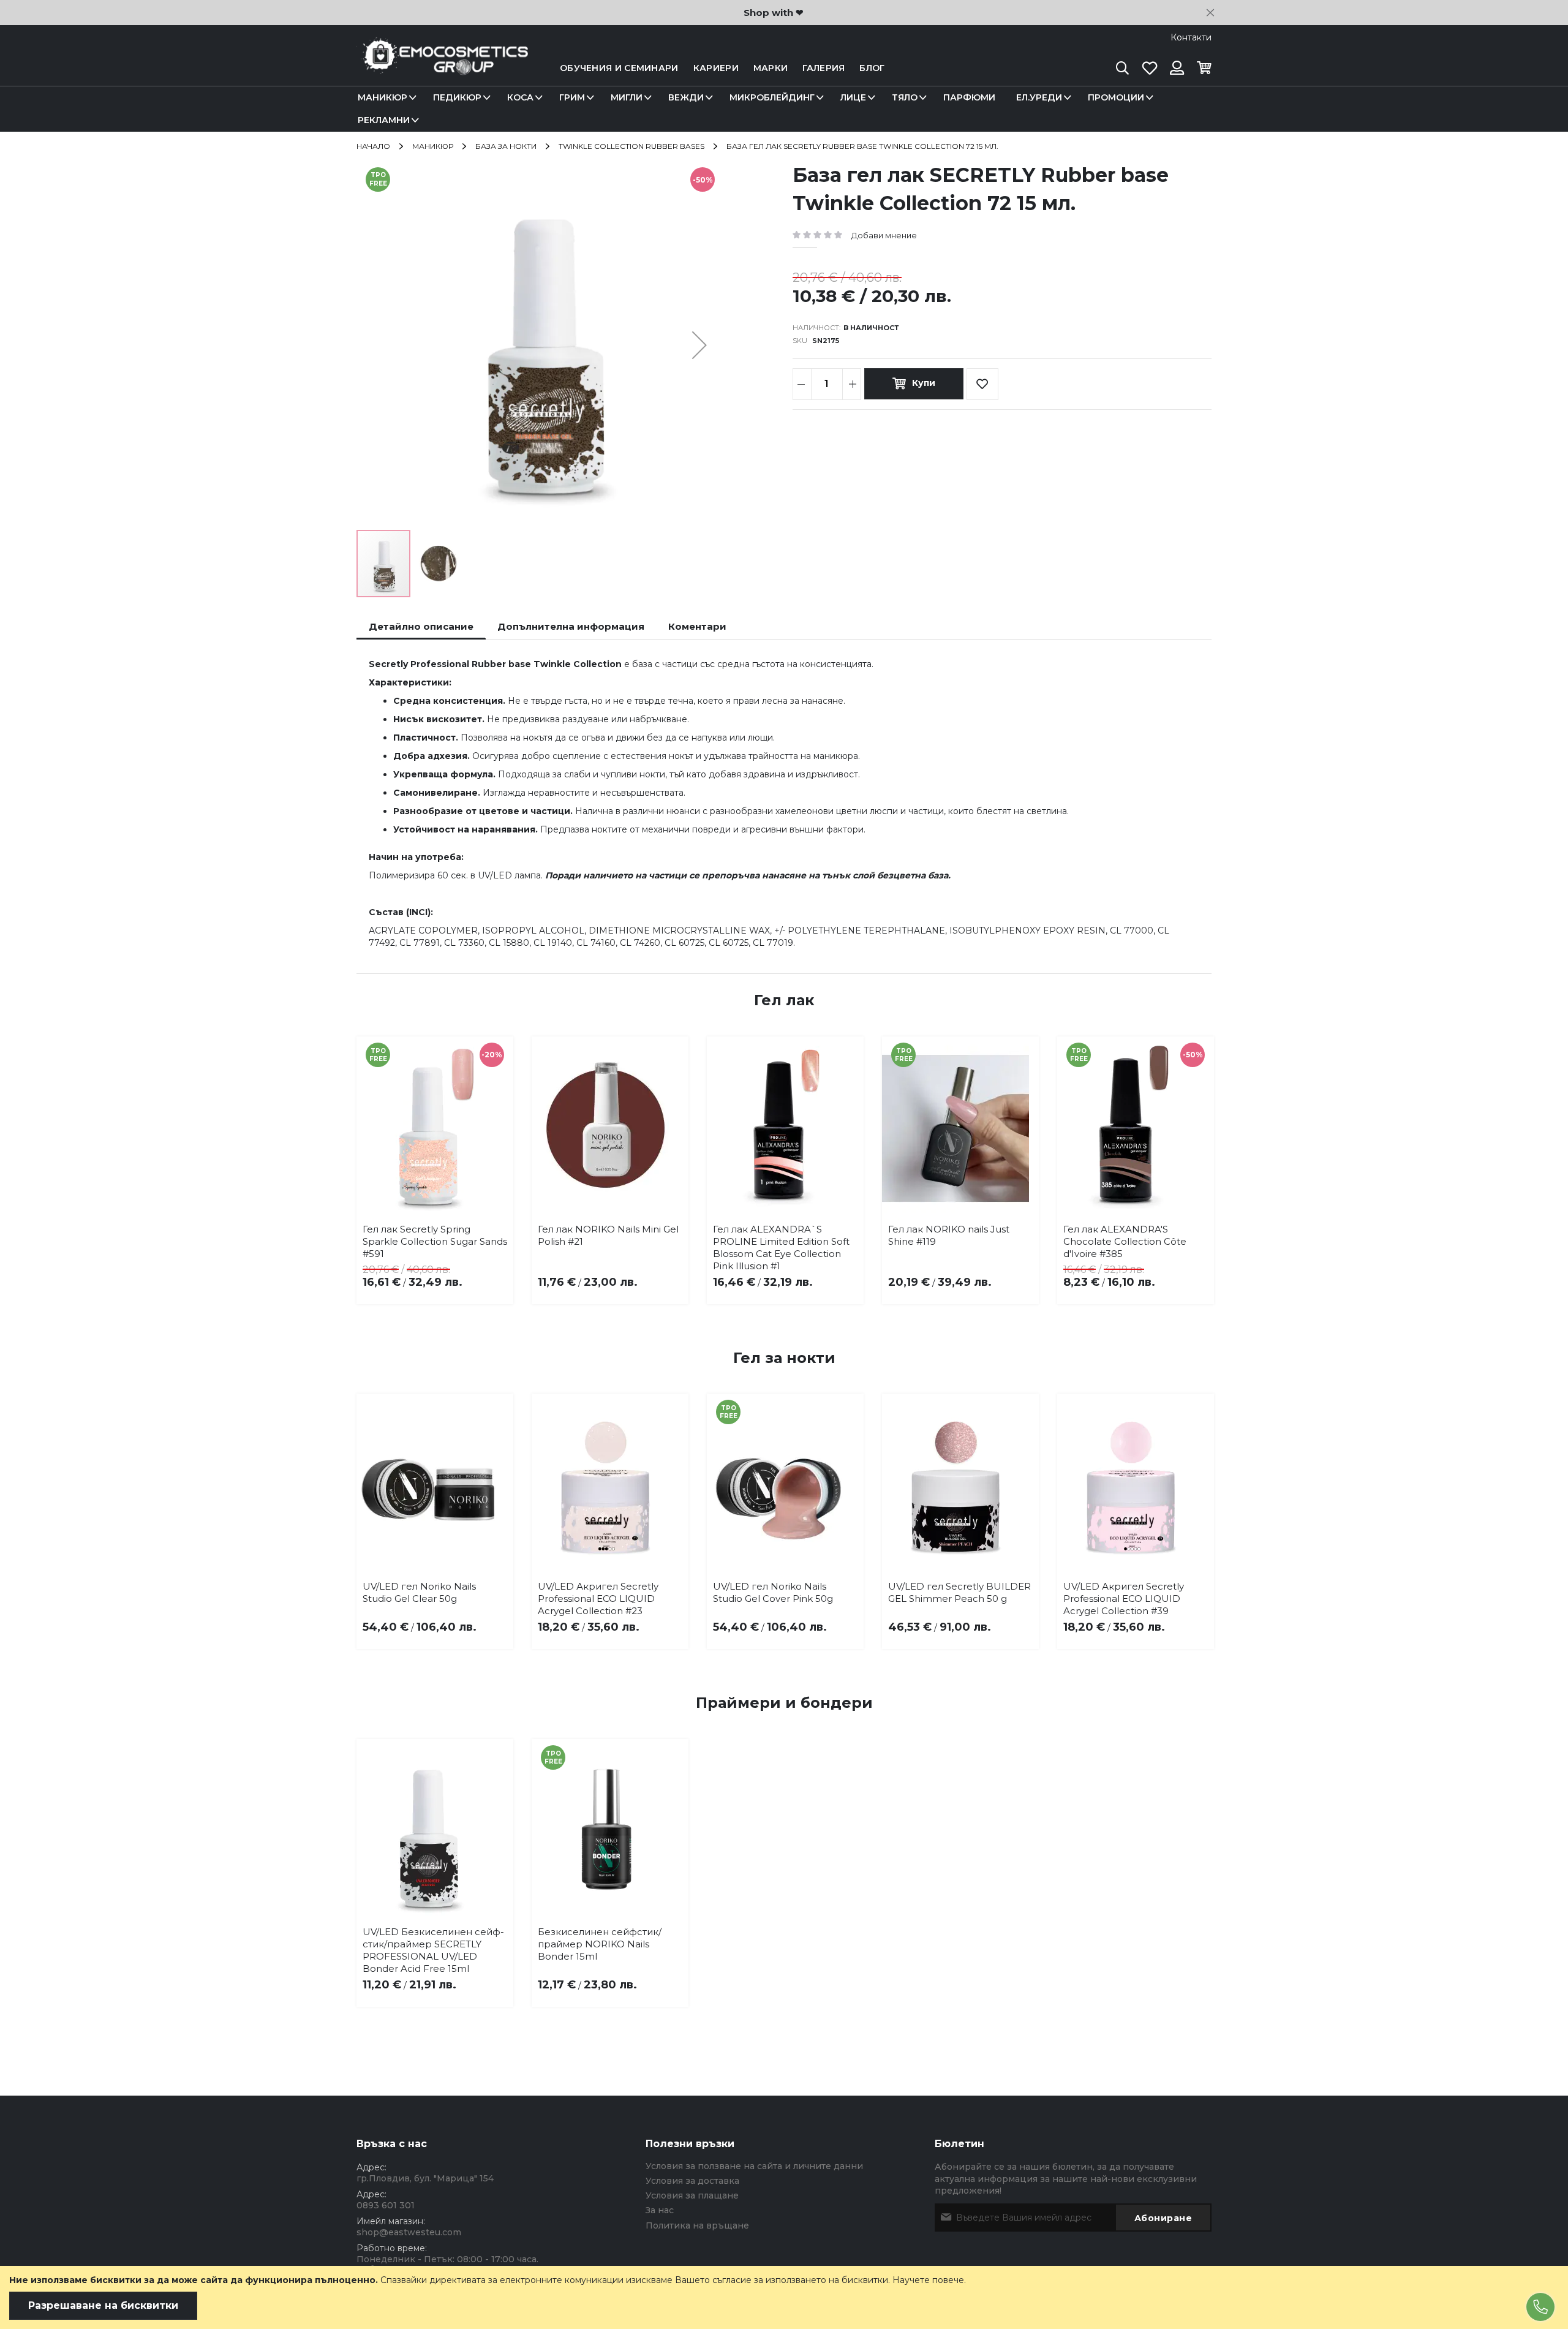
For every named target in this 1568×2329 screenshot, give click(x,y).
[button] (699, 345)
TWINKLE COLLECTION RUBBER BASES (631, 146)
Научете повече (928, 2280)
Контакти (1191, 37)
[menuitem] (385, 98)
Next (1193, 1149)
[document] (784, 2297)
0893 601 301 (386, 2205)
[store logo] (442, 68)
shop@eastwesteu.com (409, 2232)
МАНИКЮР (433, 146)
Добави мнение (884, 235)
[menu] (784, 109)
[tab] (421, 626)
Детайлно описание (421, 626)
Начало (373, 146)
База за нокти (506, 146)
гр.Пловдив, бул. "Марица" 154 (425, 2178)
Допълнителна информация (571, 626)
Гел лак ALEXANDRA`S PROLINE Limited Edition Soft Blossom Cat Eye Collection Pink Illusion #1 (781, 1248)
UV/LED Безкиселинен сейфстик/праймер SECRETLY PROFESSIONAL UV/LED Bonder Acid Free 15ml (433, 1950)
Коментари (697, 626)
